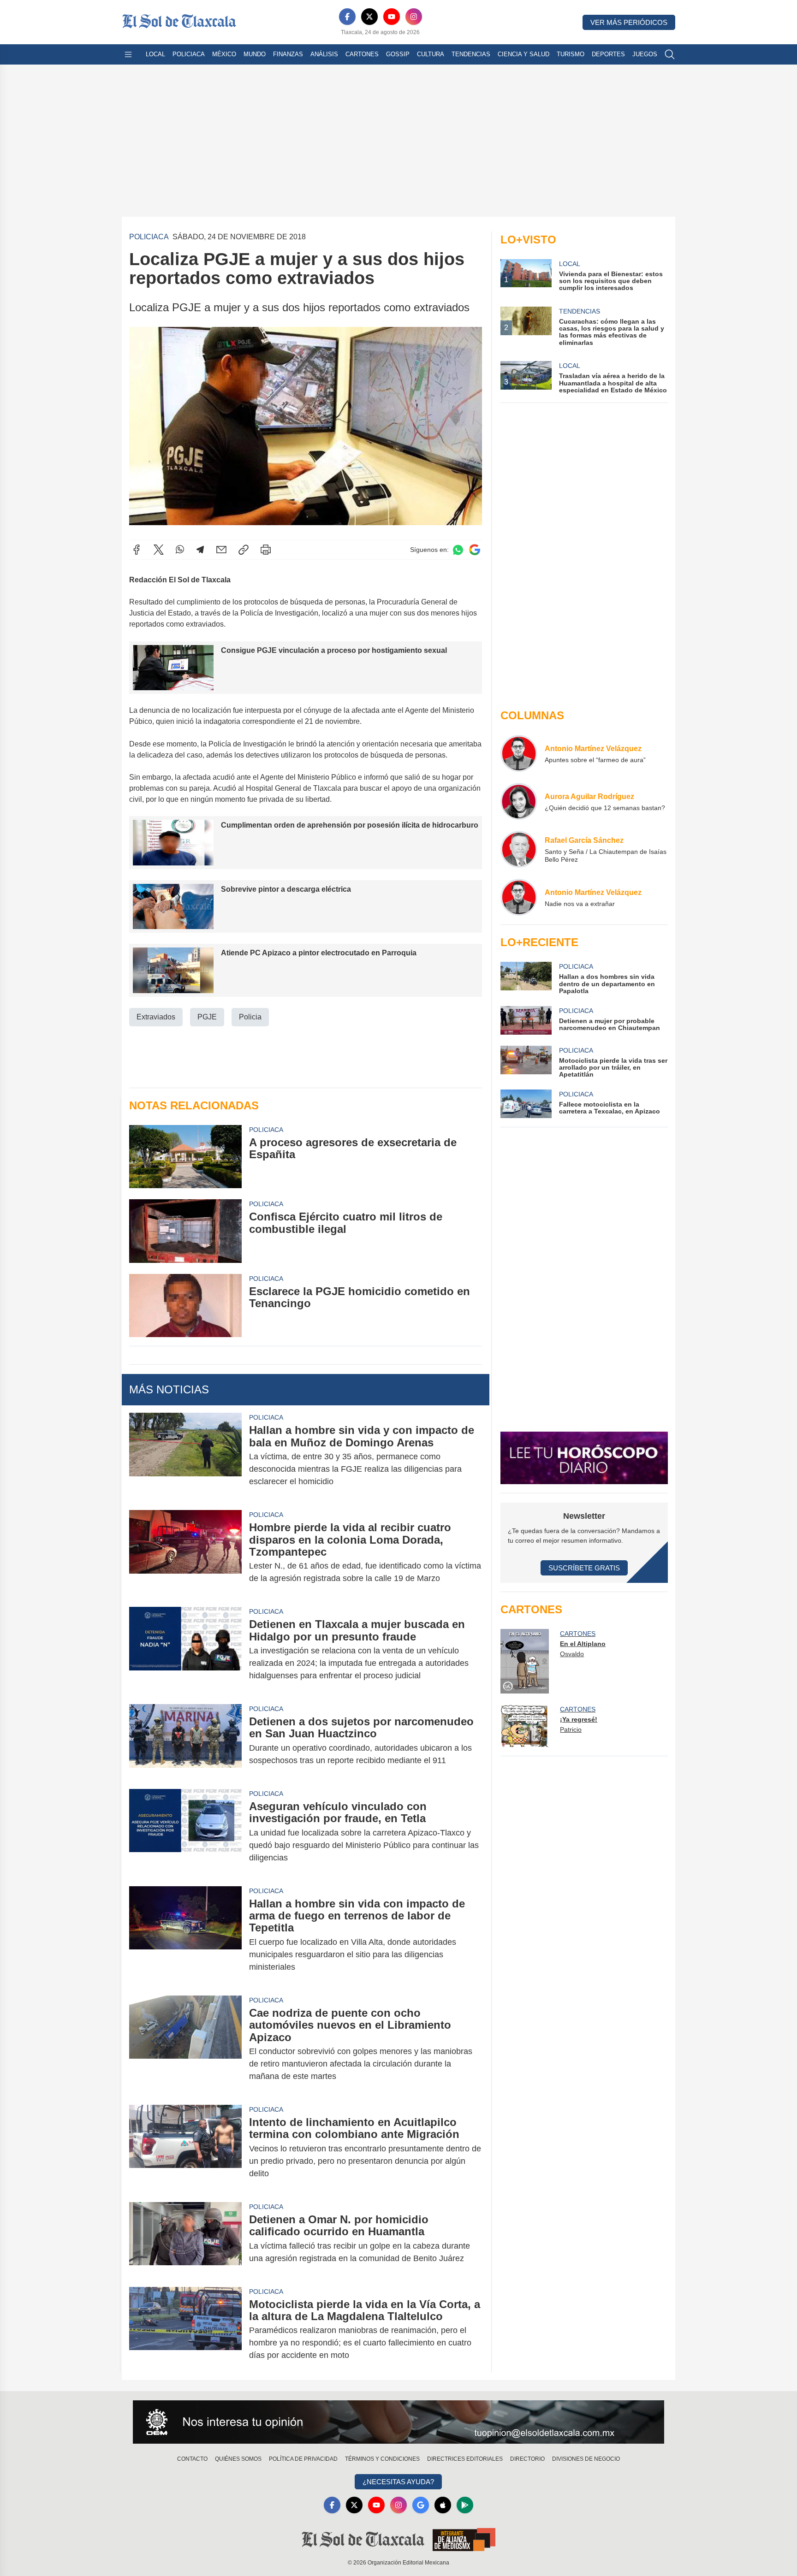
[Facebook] (347, 17)
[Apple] (443, 2505)
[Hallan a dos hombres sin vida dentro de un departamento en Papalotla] (526, 978)
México (224, 54)
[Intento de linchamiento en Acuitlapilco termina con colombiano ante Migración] (185, 2148)
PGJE (207, 1017)
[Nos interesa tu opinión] (398, 2422)
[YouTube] (392, 17)
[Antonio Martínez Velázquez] (519, 753)
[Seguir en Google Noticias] (475, 550)
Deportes (608, 54)
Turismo (571, 54)
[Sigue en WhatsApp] (458, 550)
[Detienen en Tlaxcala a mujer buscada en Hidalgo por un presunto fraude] (185, 1650)
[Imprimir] (266, 550)
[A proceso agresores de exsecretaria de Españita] (185, 1157)
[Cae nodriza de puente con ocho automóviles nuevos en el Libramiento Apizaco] (185, 2045)
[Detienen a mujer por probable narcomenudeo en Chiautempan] (526, 1020)
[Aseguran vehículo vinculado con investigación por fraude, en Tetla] (185, 1832)
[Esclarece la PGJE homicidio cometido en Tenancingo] (185, 1306)
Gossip (398, 54)
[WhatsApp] (180, 550)
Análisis (324, 54)
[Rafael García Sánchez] (519, 849)
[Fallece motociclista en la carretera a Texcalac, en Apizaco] (526, 1104)
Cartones (362, 54)
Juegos (645, 54)
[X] (369, 17)
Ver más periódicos (629, 22)
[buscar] (670, 54)
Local (155, 54)
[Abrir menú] (128, 54)
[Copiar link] (244, 550)
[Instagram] (414, 17)
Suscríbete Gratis (584, 1568)
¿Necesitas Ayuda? (398, 2482)
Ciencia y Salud (523, 54)
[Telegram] (200, 550)
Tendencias (471, 54)
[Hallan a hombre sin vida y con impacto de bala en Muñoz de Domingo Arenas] (185, 1456)
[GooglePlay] (465, 2505)
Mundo (255, 54)
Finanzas (288, 54)
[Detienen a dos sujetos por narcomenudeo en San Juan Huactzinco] (185, 1741)
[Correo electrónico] (221, 550)
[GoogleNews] (421, 2505)
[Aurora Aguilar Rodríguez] (519, 801)
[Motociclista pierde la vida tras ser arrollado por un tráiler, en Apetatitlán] (526, 1062)
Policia (250, 1017)
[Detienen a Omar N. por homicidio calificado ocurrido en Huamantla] (185, 2239)
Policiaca (189, 54)
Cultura (431, 54)
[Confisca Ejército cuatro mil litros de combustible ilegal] (185, 1231)
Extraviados (156, 1017)
